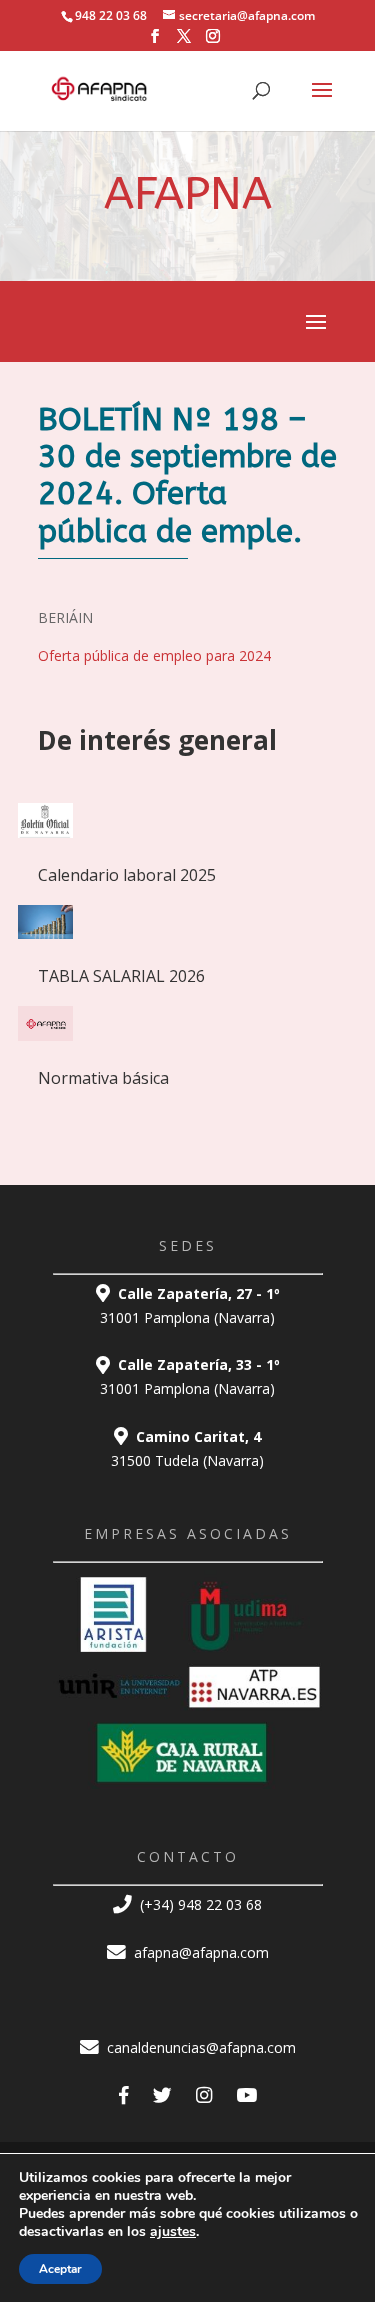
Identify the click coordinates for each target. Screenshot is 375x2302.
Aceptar (60, 2269)
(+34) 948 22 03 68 (199, 1904)
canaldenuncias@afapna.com (199, 2047)
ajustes (173, 2232)
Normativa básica (103, 1078)
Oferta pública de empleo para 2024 (154, 655)
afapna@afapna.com (199, 1952)
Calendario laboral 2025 (127, 875)
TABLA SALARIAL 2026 (121, 976)
